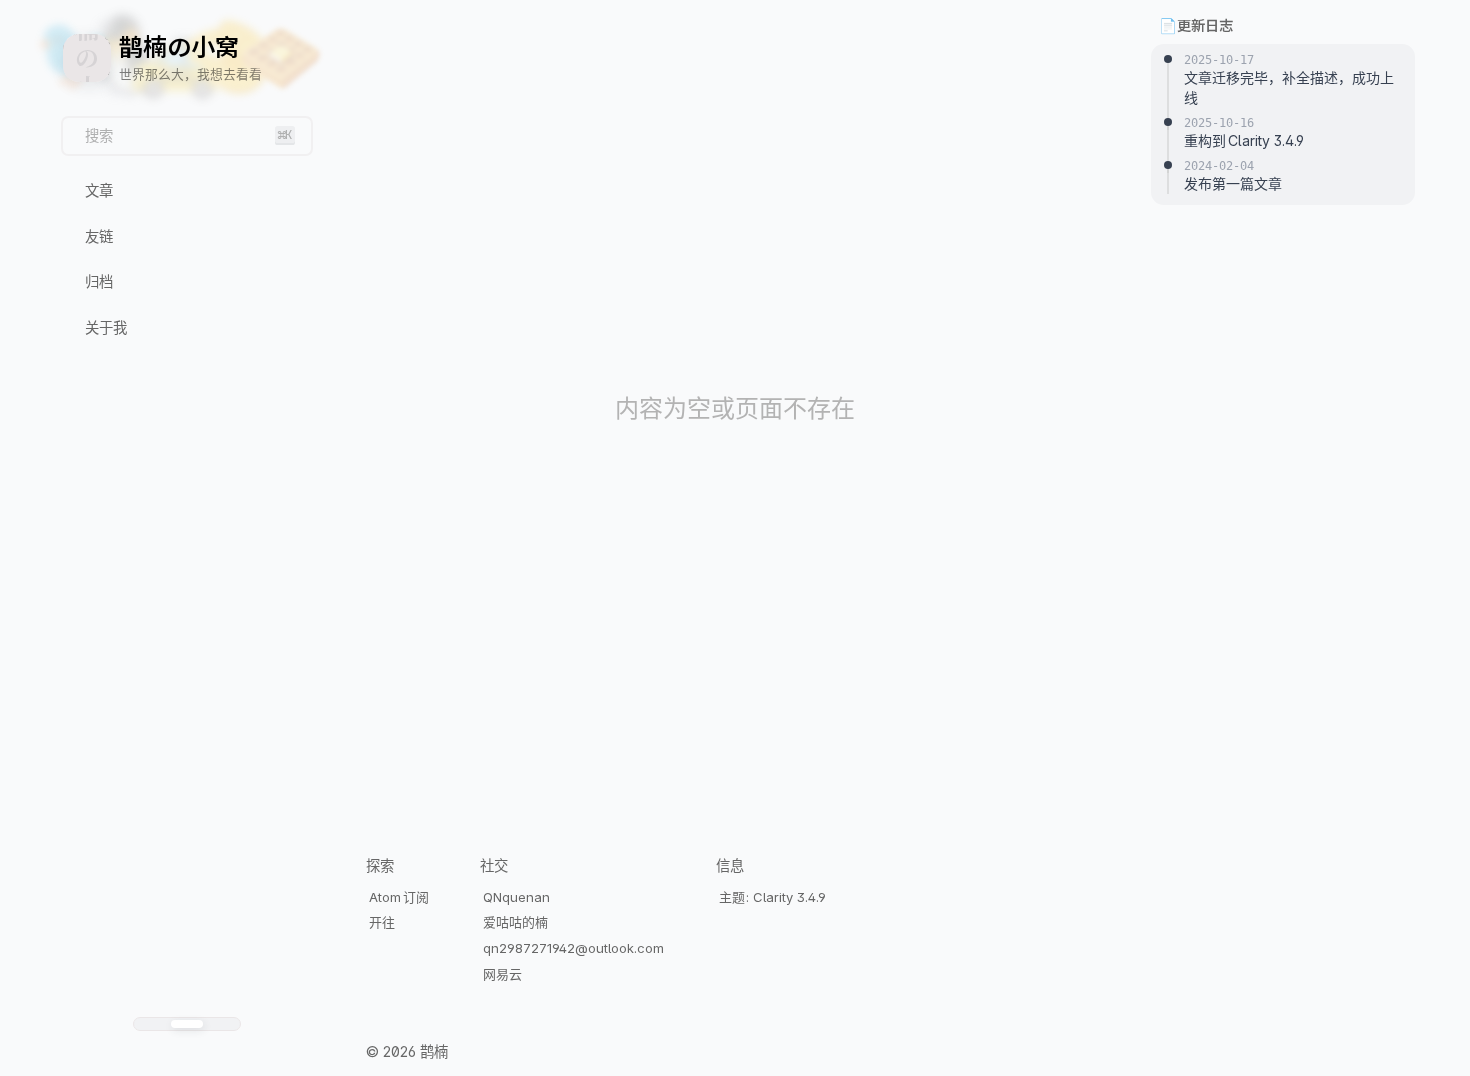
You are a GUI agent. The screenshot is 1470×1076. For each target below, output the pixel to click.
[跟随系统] (187, 1024)
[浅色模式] (152, 1024)
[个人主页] (167, 1053)
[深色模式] (222, 1024)
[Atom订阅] (193, 1053)
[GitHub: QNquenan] (180, 1053)
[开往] (206, 1053)
